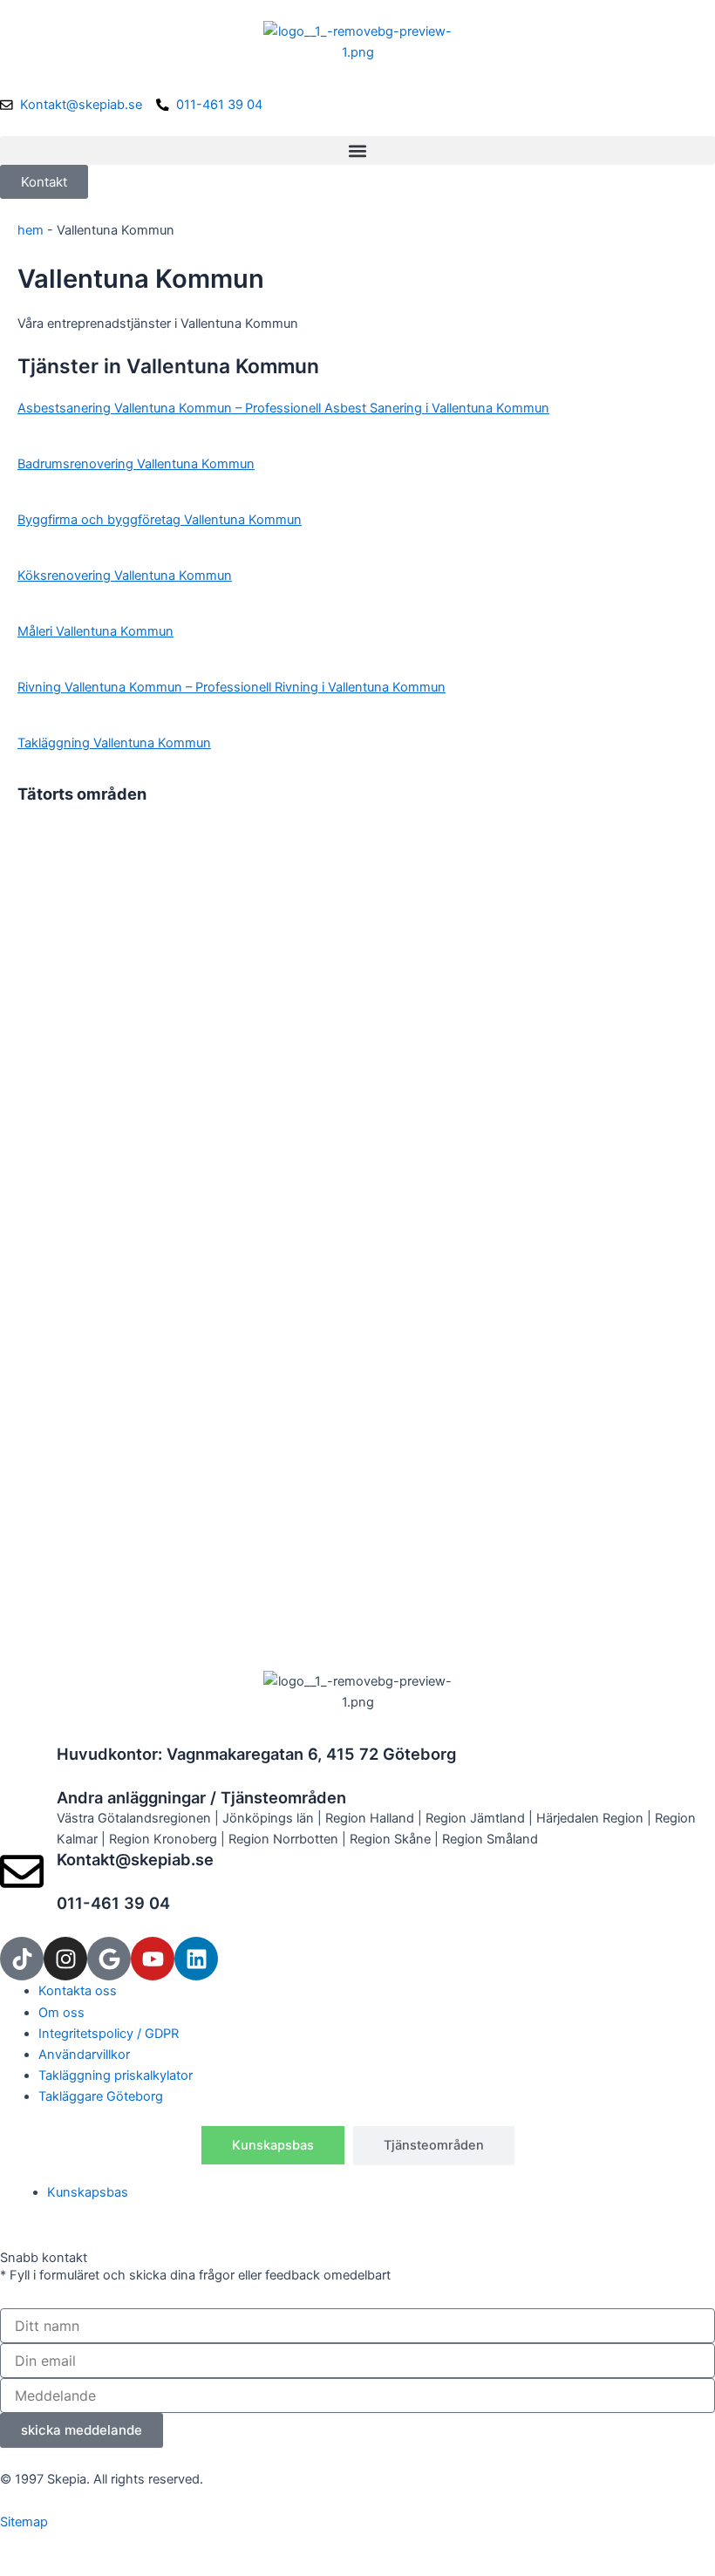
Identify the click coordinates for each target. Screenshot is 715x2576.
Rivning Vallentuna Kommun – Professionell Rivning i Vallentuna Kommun (232, 687)
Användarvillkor (84, 2055)
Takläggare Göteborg (101, 2096)
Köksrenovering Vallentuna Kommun (125, 576)
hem (31, 230)
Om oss (61, 2013)
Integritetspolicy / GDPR (109, 2034)
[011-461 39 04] (22, 1915)
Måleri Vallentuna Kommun (95, 631)
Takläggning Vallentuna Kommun (114, 743)
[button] (357, 150)
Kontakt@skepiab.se (135, 1859)
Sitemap (24, 2522)
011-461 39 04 (113, 1903)
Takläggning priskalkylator (116, 2075)
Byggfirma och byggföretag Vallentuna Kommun (160, 520)
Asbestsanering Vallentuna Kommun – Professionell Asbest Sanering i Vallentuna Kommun (283, 408)
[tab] (273, 2146)
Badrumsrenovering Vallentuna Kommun (136, 464)
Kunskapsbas (88, 2192)
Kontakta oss (78, 1991)
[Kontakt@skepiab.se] (22, 1871)
